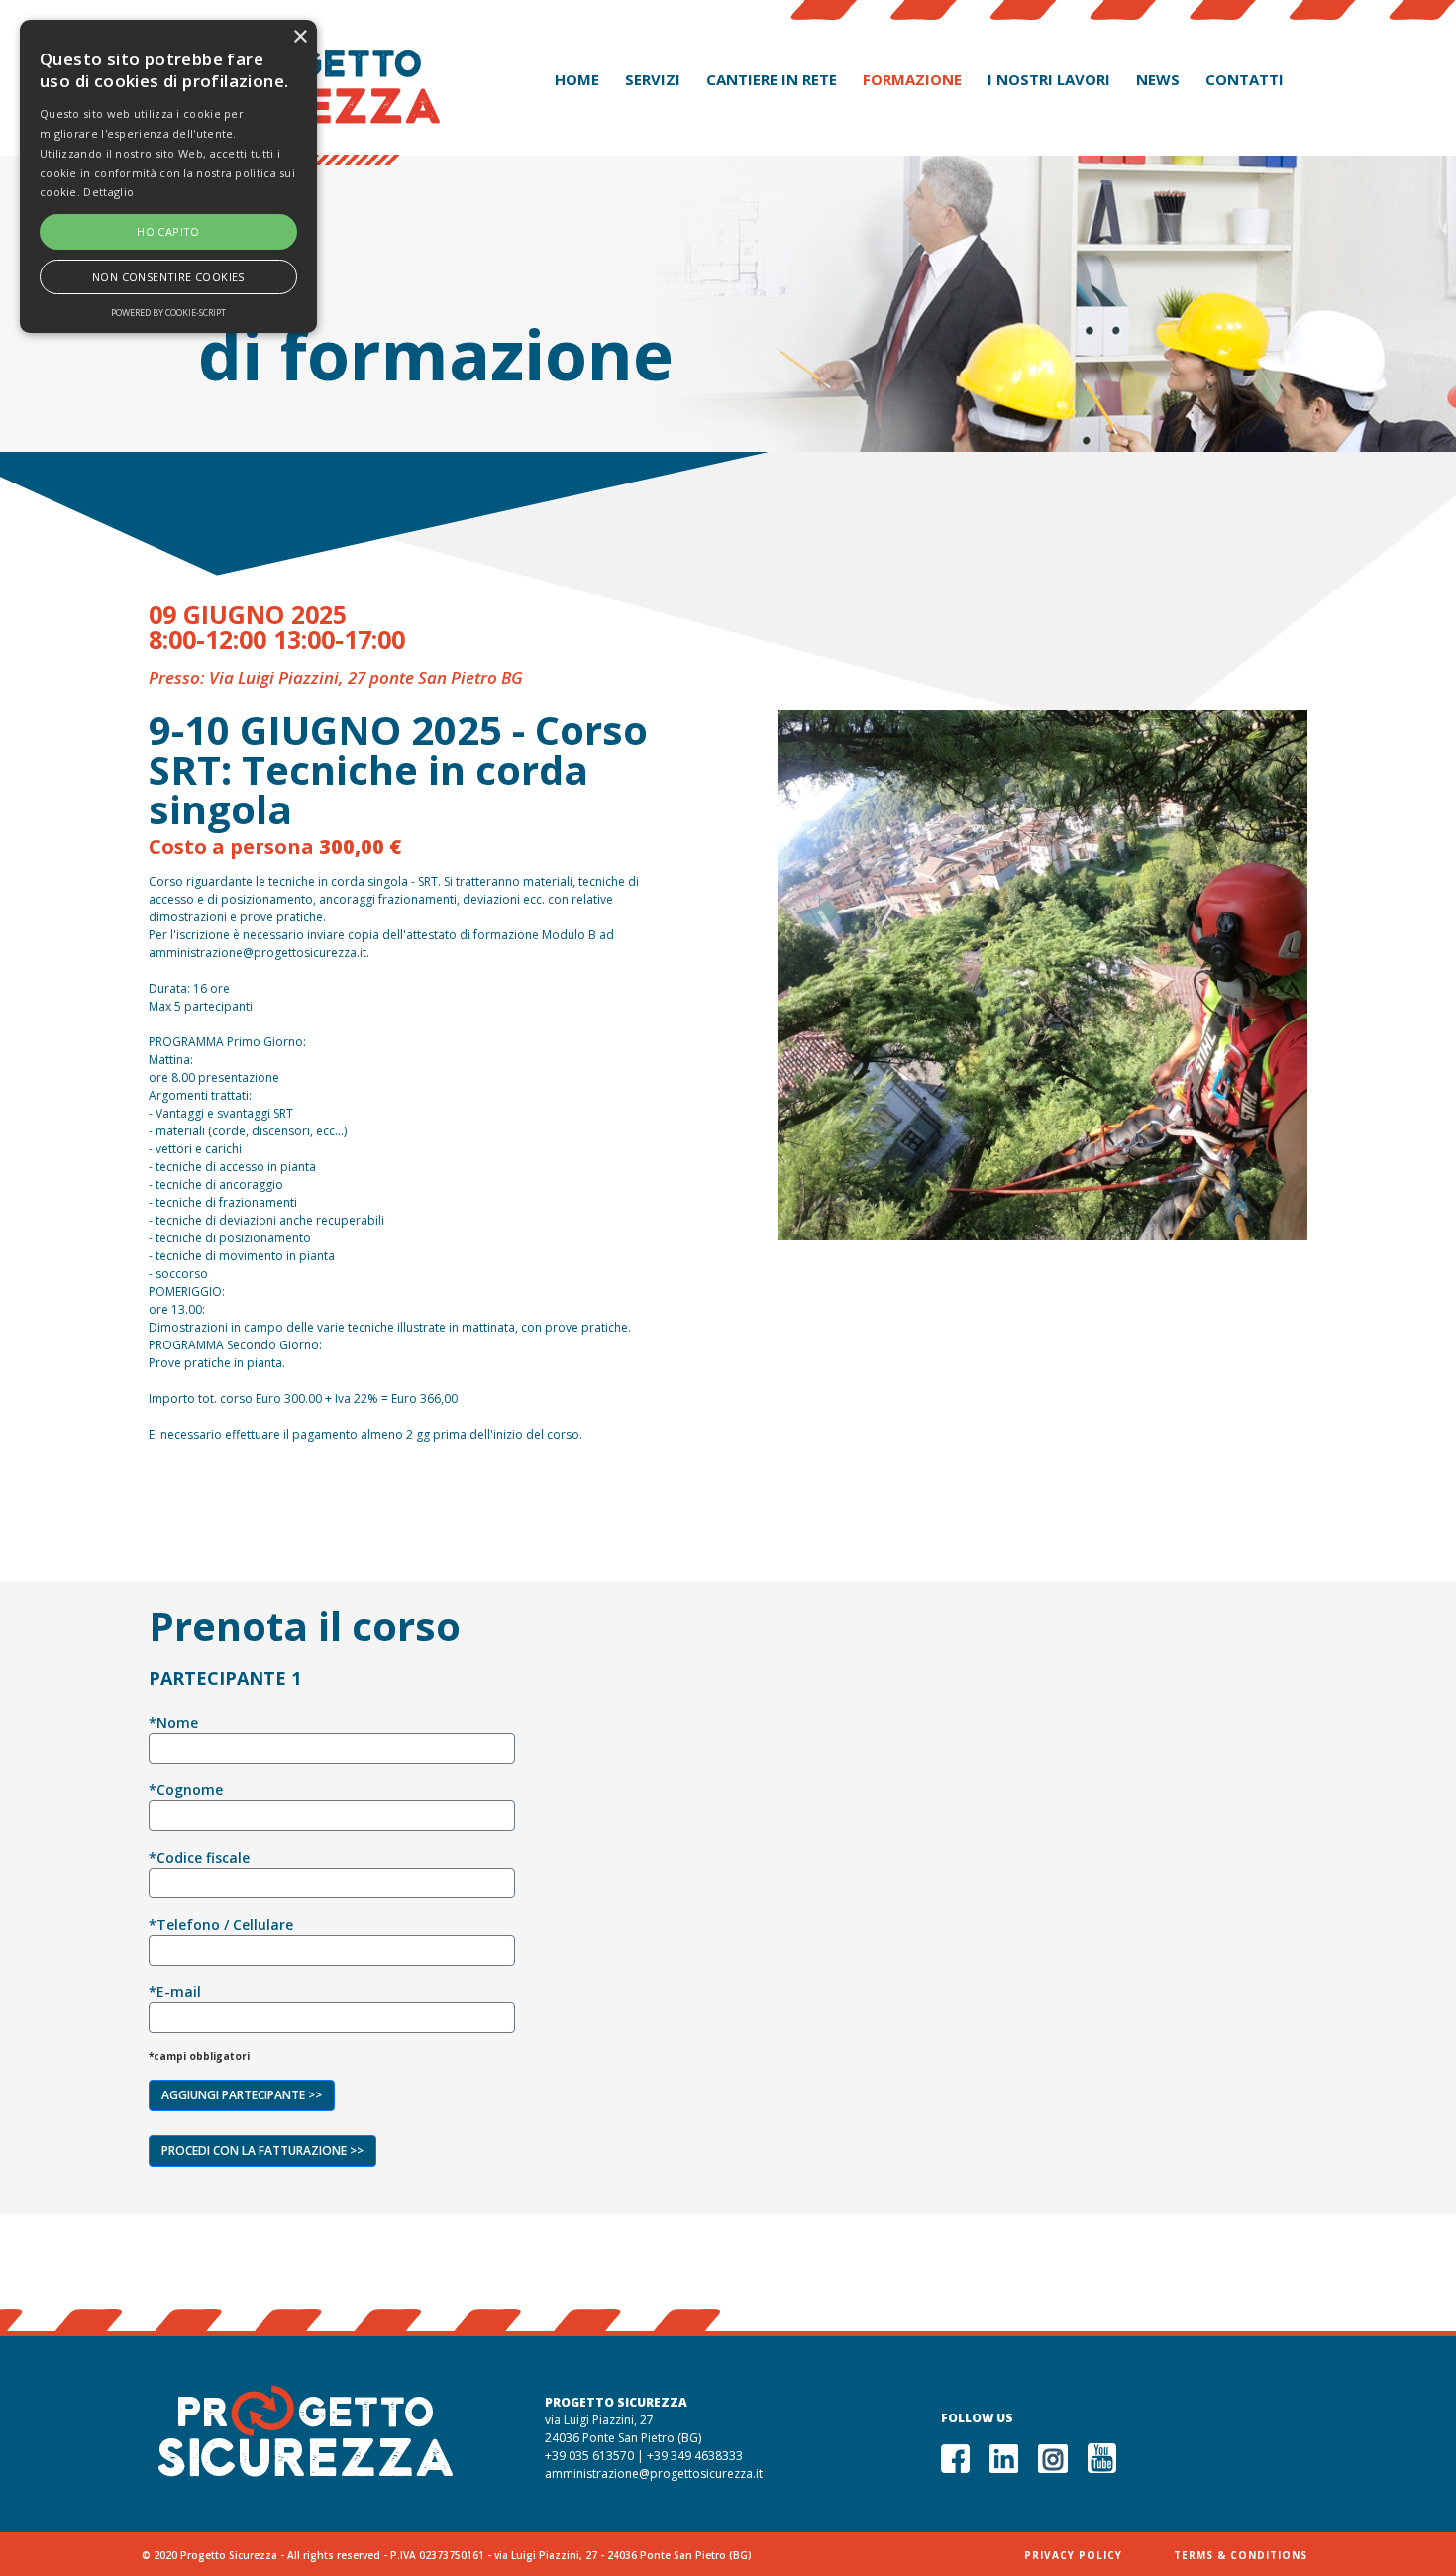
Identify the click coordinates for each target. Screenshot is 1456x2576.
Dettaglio (108, 192)
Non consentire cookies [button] (168, 277)
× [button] (300, 37)
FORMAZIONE (912, 79)
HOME (577, 79)
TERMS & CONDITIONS (1241, 2555)
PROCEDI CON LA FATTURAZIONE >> (262, 2150)
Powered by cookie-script (168, 313)
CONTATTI (1245, 79)
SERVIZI (653, 79)
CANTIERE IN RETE (772, 79)
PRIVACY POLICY (1073, 2555)
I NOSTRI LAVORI (1049, 79)
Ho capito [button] (168, 231)
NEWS (1158, 79)
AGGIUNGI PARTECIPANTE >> (242, 2095)
